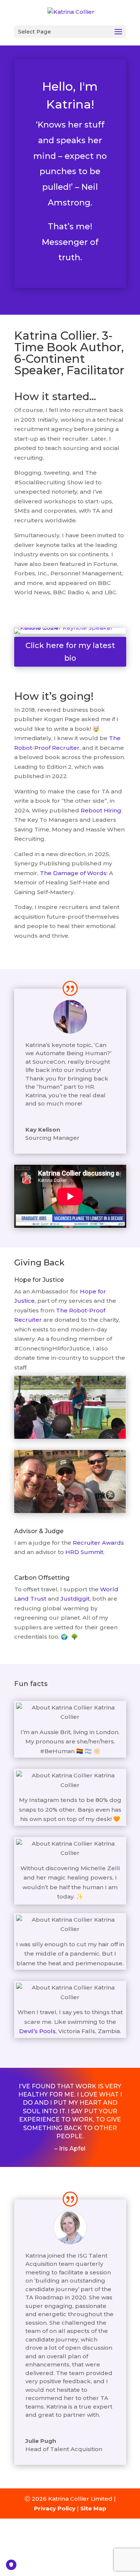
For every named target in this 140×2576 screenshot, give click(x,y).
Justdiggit (75, 1599)
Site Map (93, 2508)
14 (99, 630)
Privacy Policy (55, 2508)
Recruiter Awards (98, 1543)
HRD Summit (84, 1552)
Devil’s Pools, (39, 2031)
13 (92, 630)
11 (80, 630)
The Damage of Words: (74, 873)
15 (105, 630)
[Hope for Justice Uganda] (70, 1437)
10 (73, 630)
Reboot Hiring (101, 810)
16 (111, 630)
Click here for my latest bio (70, 652)
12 (86, 630)
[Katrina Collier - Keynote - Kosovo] (70, 628)
